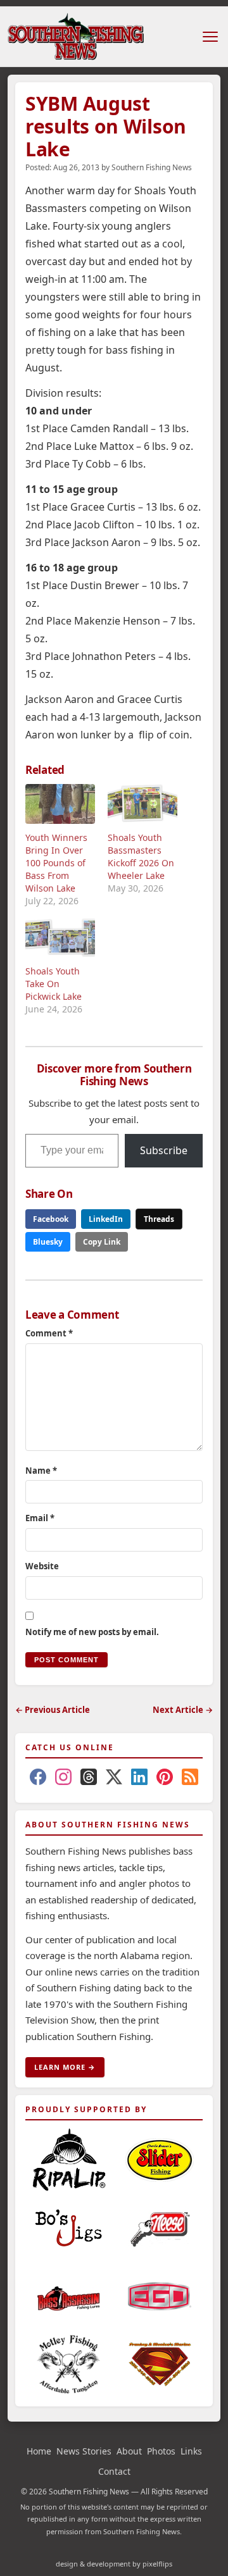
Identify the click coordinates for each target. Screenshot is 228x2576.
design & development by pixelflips (114, 2564)
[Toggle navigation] (210, 37)
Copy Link (102, 1242)
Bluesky (48, 1242)
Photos (161, 2451)
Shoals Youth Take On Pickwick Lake (54, 984)
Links (191, 2451)
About (129, 2451)
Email (40, 1518)
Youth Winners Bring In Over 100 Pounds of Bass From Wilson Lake (56, 863)
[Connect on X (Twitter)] (114, 1779)
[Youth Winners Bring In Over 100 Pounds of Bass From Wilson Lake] (60, 804)
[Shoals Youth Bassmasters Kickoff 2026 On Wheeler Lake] (142, 804)
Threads (159, 1219)
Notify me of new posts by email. (92, 1632)
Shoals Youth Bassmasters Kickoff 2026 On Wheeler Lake (141, 856)
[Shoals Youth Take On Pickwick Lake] (60, 937)
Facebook (51, 1219)
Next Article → (183, 1710)
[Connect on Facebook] (38, 1779)
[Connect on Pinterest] (165, 1779)
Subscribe (164, 1150)
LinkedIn (106, 1219)
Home (39, 2451)
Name (41, 1471)
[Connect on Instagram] (63, 1779)
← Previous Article (53, 1710)
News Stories (84, 2451)
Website (42, 1566)
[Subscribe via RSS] (190, 1779)
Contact (114, 2471)
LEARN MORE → (65, 2067)
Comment (49, 1333)
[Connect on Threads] (89, 1779)
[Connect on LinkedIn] (139, 1779)
